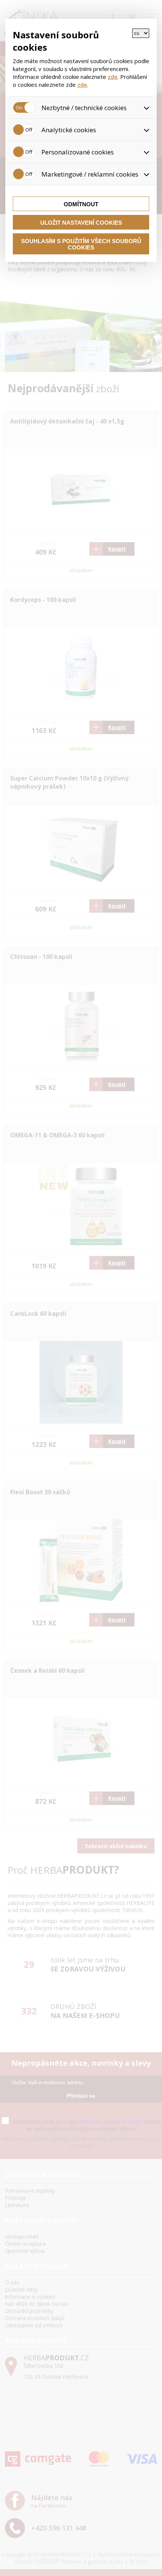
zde (113, 77)
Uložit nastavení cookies (81, 223)
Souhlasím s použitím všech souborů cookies (81, 244)
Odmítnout (81, 204)
